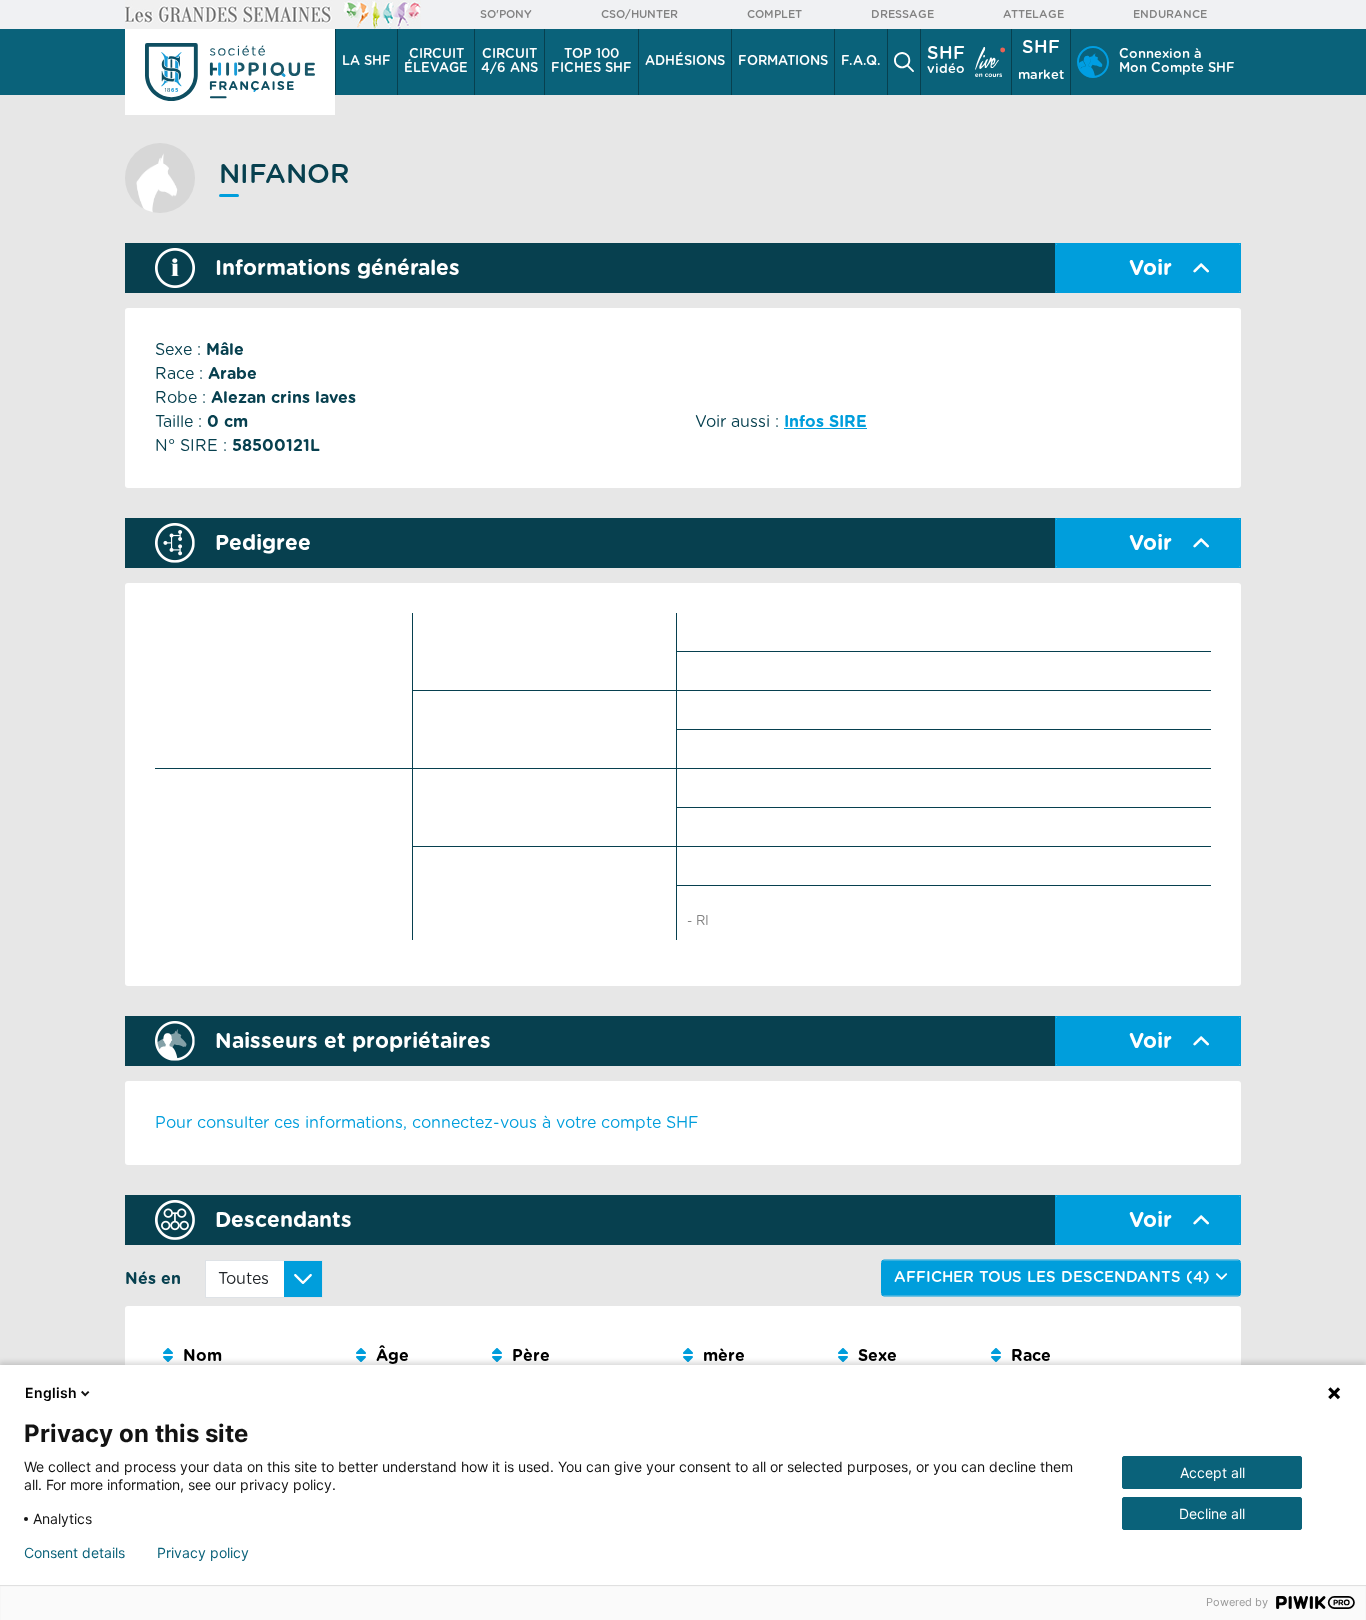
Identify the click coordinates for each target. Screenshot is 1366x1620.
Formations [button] (783, 61)
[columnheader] (251, 1356)
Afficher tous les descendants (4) (1054, 1277)
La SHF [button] (366, 61)
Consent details (74, 1553)
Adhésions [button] (685, 61)
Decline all (1212, 1513)
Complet (774, 14)
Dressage (902, 14)
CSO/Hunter (639, 14)
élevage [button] (436, 61)
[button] (904, 62)
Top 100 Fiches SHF (591, 61)
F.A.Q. (861, 61)
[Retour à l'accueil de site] (230, 72)
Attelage (1033, 14)
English (51, 1392)
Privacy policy (203, 1553)
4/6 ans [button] (509, 61)
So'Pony (506, 14)
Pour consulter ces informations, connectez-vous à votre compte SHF (427, 1123)
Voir (1150, 268)
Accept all (1212, 1472)
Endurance (1170, 14)
